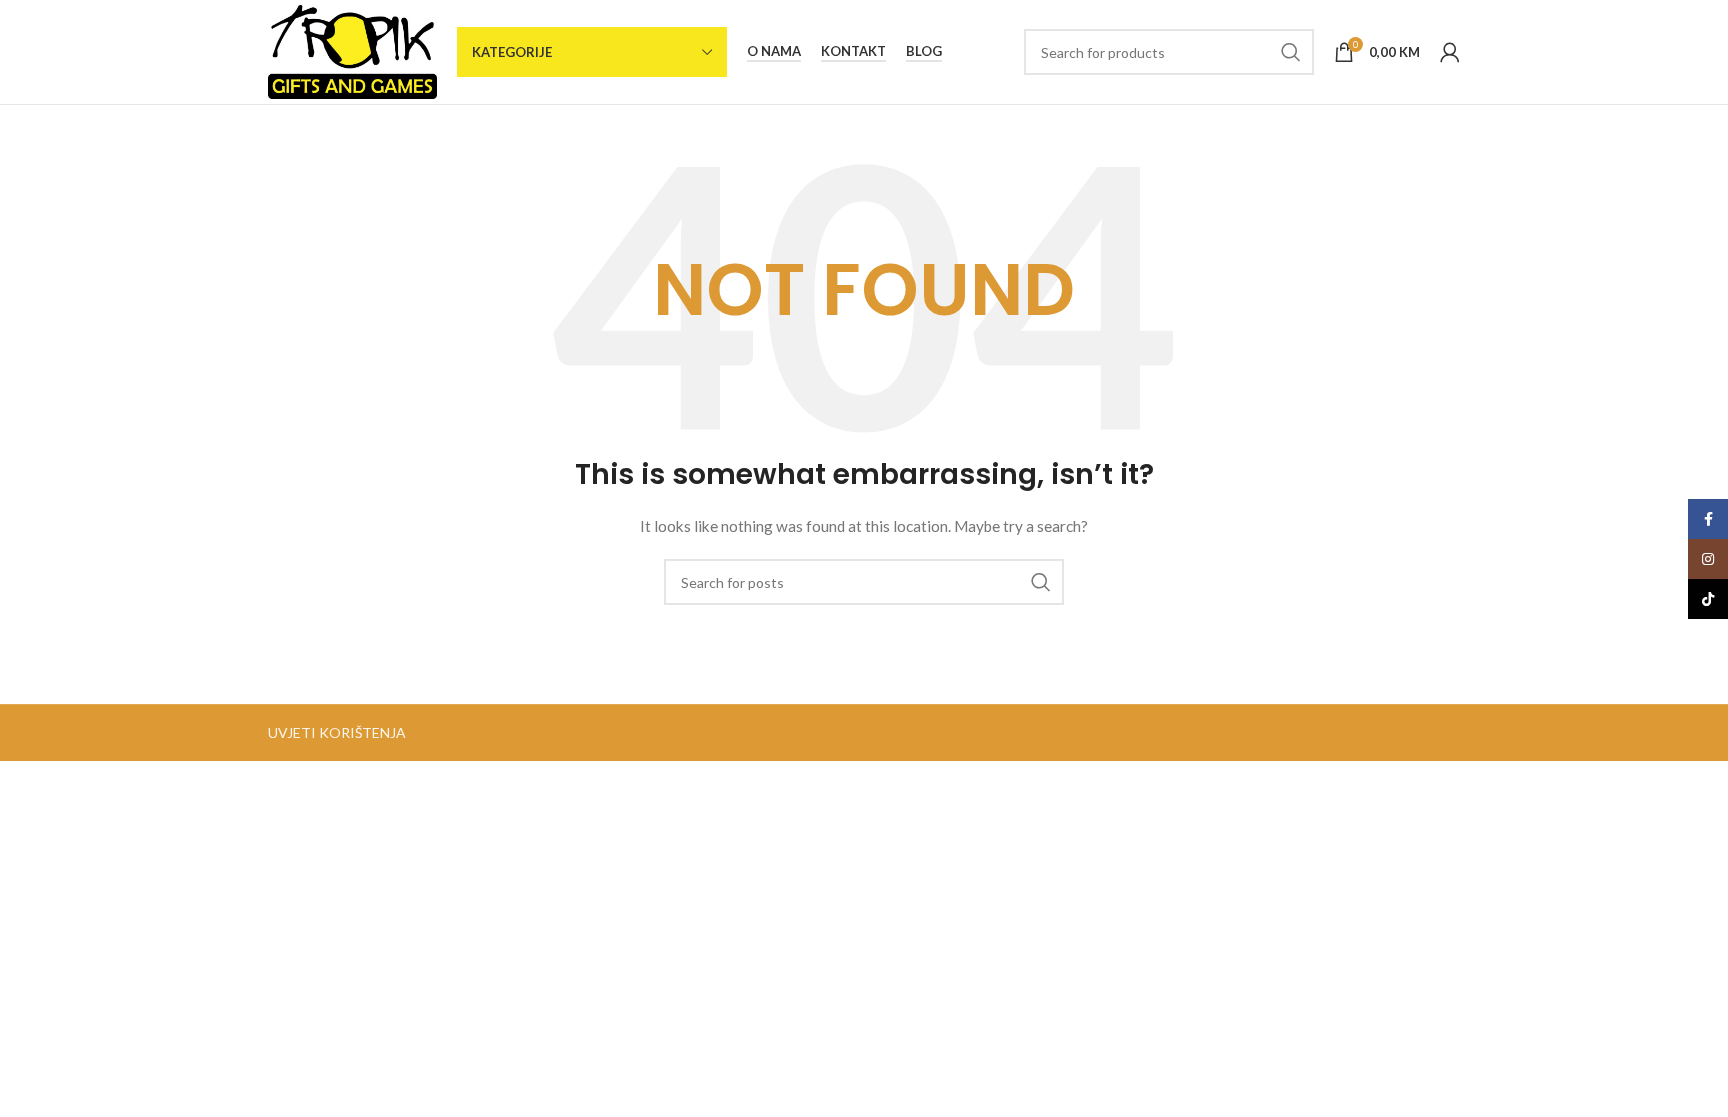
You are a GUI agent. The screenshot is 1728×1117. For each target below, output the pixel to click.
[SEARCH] (1291, 52)
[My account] (1450, 52)
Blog (924, 51)
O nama (774, 51)
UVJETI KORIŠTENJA (337, 732)
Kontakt (853, 51)
